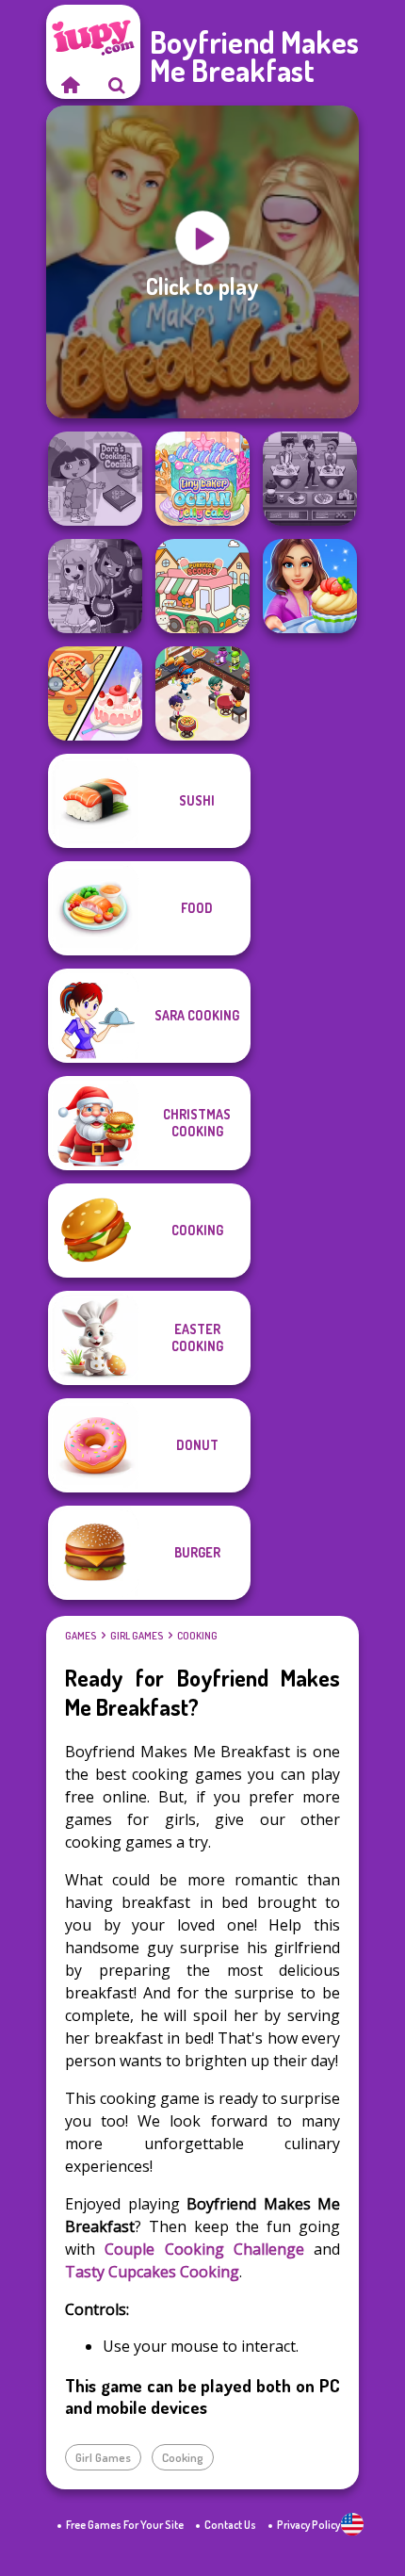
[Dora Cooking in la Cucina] (95, 479)
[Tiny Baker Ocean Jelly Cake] (202, 479)
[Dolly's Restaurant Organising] (95, 693)
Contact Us (230, 2525)
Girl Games (137, 1636)
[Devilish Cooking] (95, 586)
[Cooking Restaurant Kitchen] (202, 693)
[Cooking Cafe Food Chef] (310, 479)
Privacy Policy (308, 2525)
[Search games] (117, 85)
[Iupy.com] (70, 85)
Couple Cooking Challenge (204, 2249)
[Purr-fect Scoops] (202, 586)
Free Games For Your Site (125, 2525)
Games (81, 1636)
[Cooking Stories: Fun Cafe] (310, 586)
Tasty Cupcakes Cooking (152, 2272)
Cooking (197, 1636)
